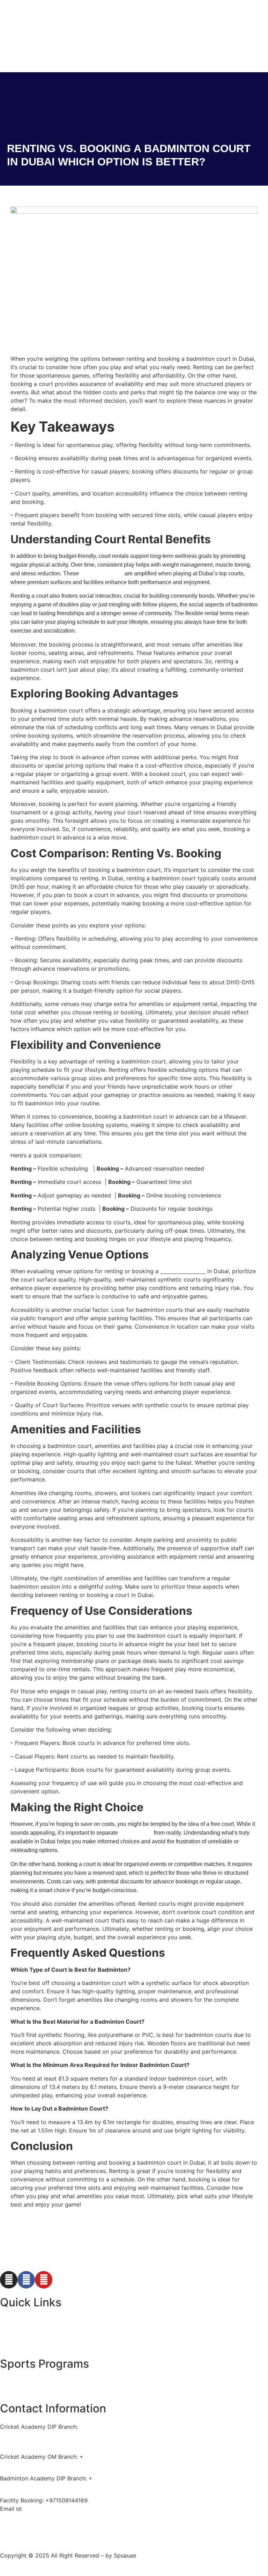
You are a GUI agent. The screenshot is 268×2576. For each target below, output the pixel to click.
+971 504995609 (23, 2435)
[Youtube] (44, 2280)
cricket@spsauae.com (53, 2509)
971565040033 (104, 2457)
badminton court (183, 1271)
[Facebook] (26, 2280)
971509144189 (112, 2478)
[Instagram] (9, 2280)
